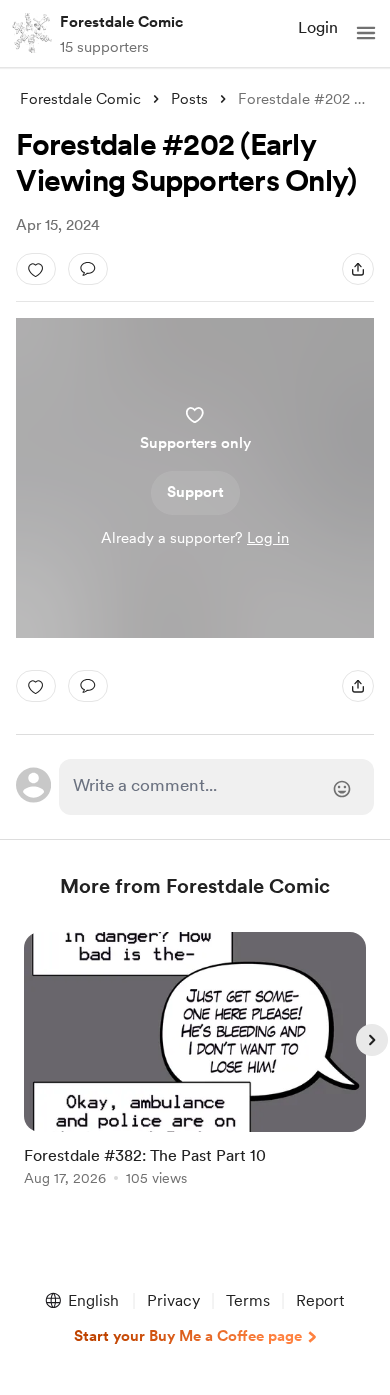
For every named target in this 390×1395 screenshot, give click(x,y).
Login (318, 27)
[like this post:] (36, 269)
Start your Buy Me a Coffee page (188, 1336)
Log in (268, 538)
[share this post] (358, 269)
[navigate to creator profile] (32, 33)
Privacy (173, 1300)
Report (320, 1300)
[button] (366, 33)
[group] (195, 1070)
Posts (189, 99)
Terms (248, 1300)
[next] (372, 1040)
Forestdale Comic (121, 22)
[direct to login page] (216, 787)
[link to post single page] (195, 1062)
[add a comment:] (88, 269)
